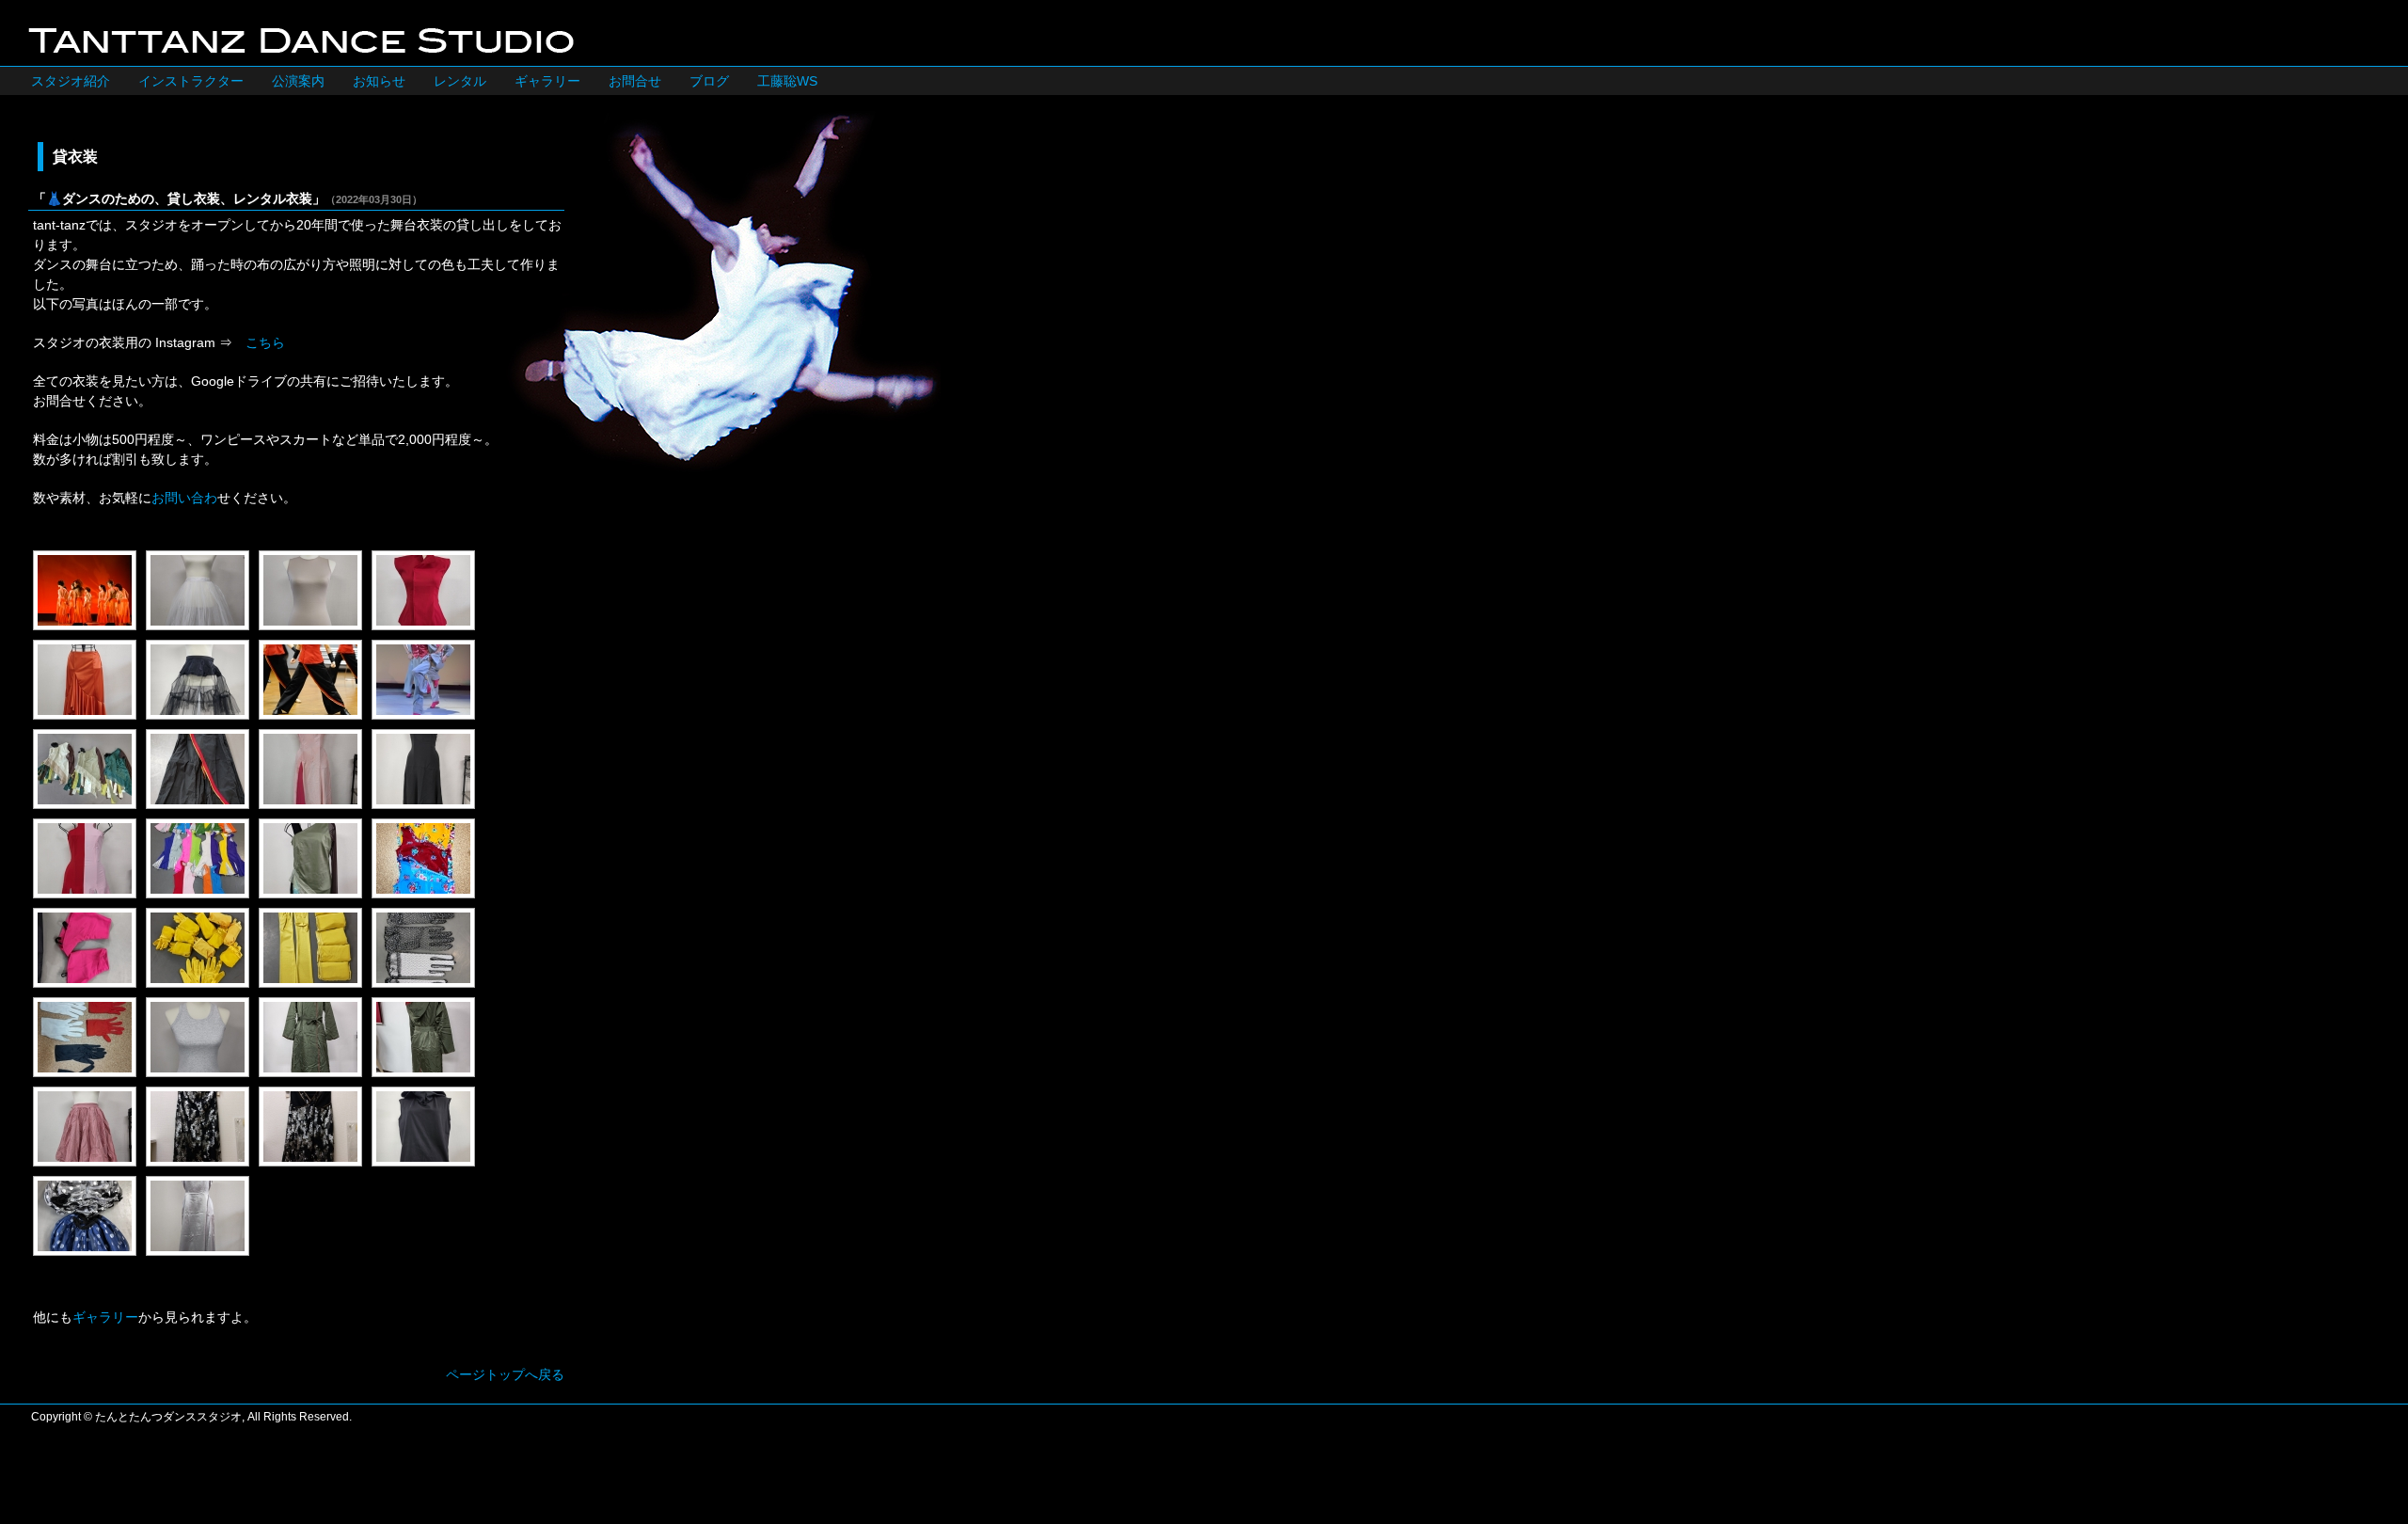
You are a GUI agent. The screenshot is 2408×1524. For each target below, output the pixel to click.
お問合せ (635, 81)
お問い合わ (184, 498)
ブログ (709, 81)
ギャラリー (547, 81)
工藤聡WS (787, 81)
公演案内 (298, 81)
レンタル (460, 81)
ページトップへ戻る (505, 1374)
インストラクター (191, 81)
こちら (265, 342)
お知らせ (379, 81)
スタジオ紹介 (71, 81)
